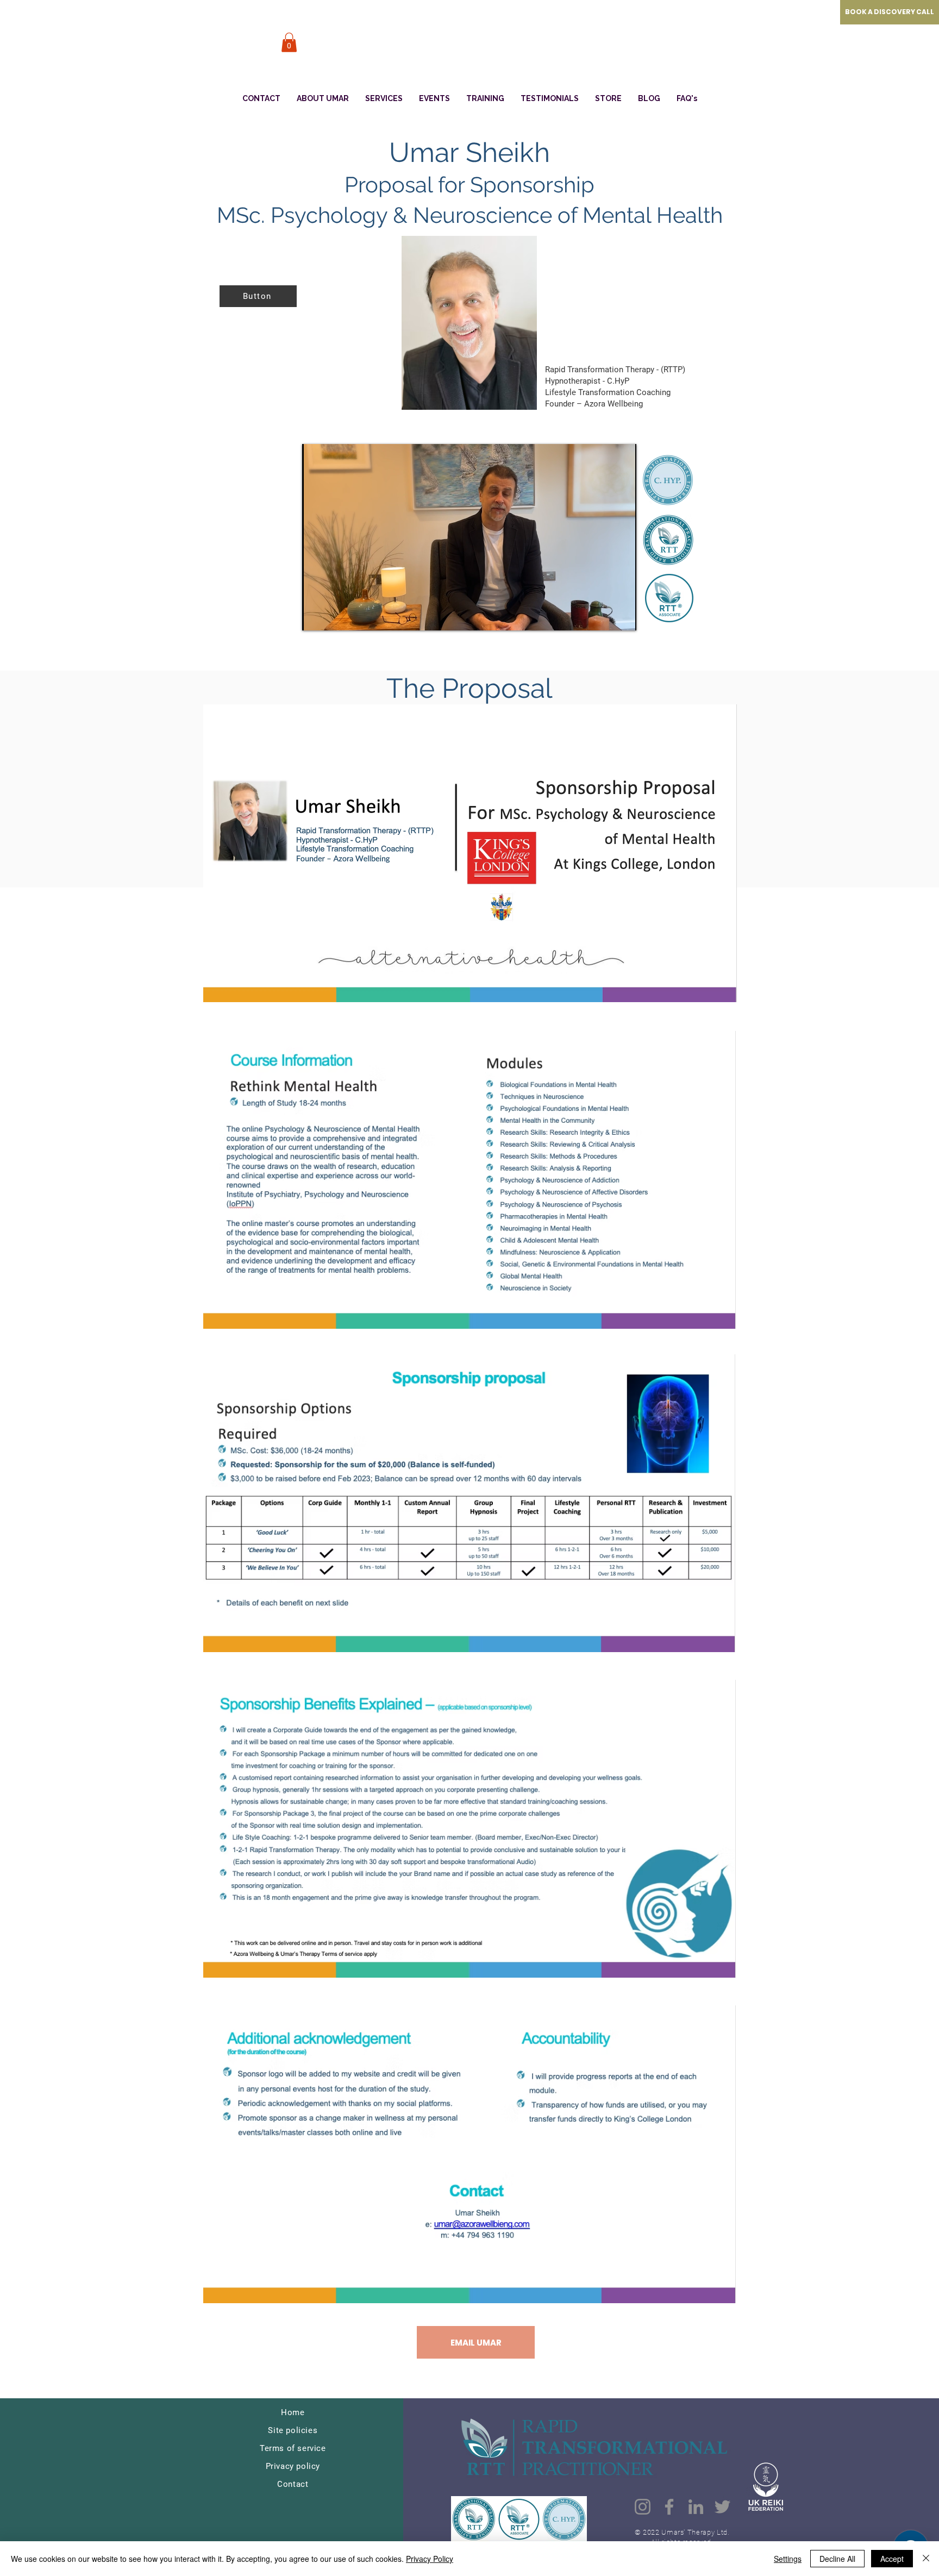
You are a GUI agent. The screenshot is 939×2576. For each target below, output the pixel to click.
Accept (892, 2559)
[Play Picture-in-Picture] (603, 616)
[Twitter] (722, 2507)
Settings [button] (788, 2559)
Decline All (837, 2559)
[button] (289, 42)
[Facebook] (669, 2507)
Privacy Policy (430, 2559)
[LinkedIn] (696, 2507)
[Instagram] (643, 2507)
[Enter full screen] (622, 616)
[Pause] (316, 616)
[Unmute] (335, 616)
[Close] (926, 2559)
